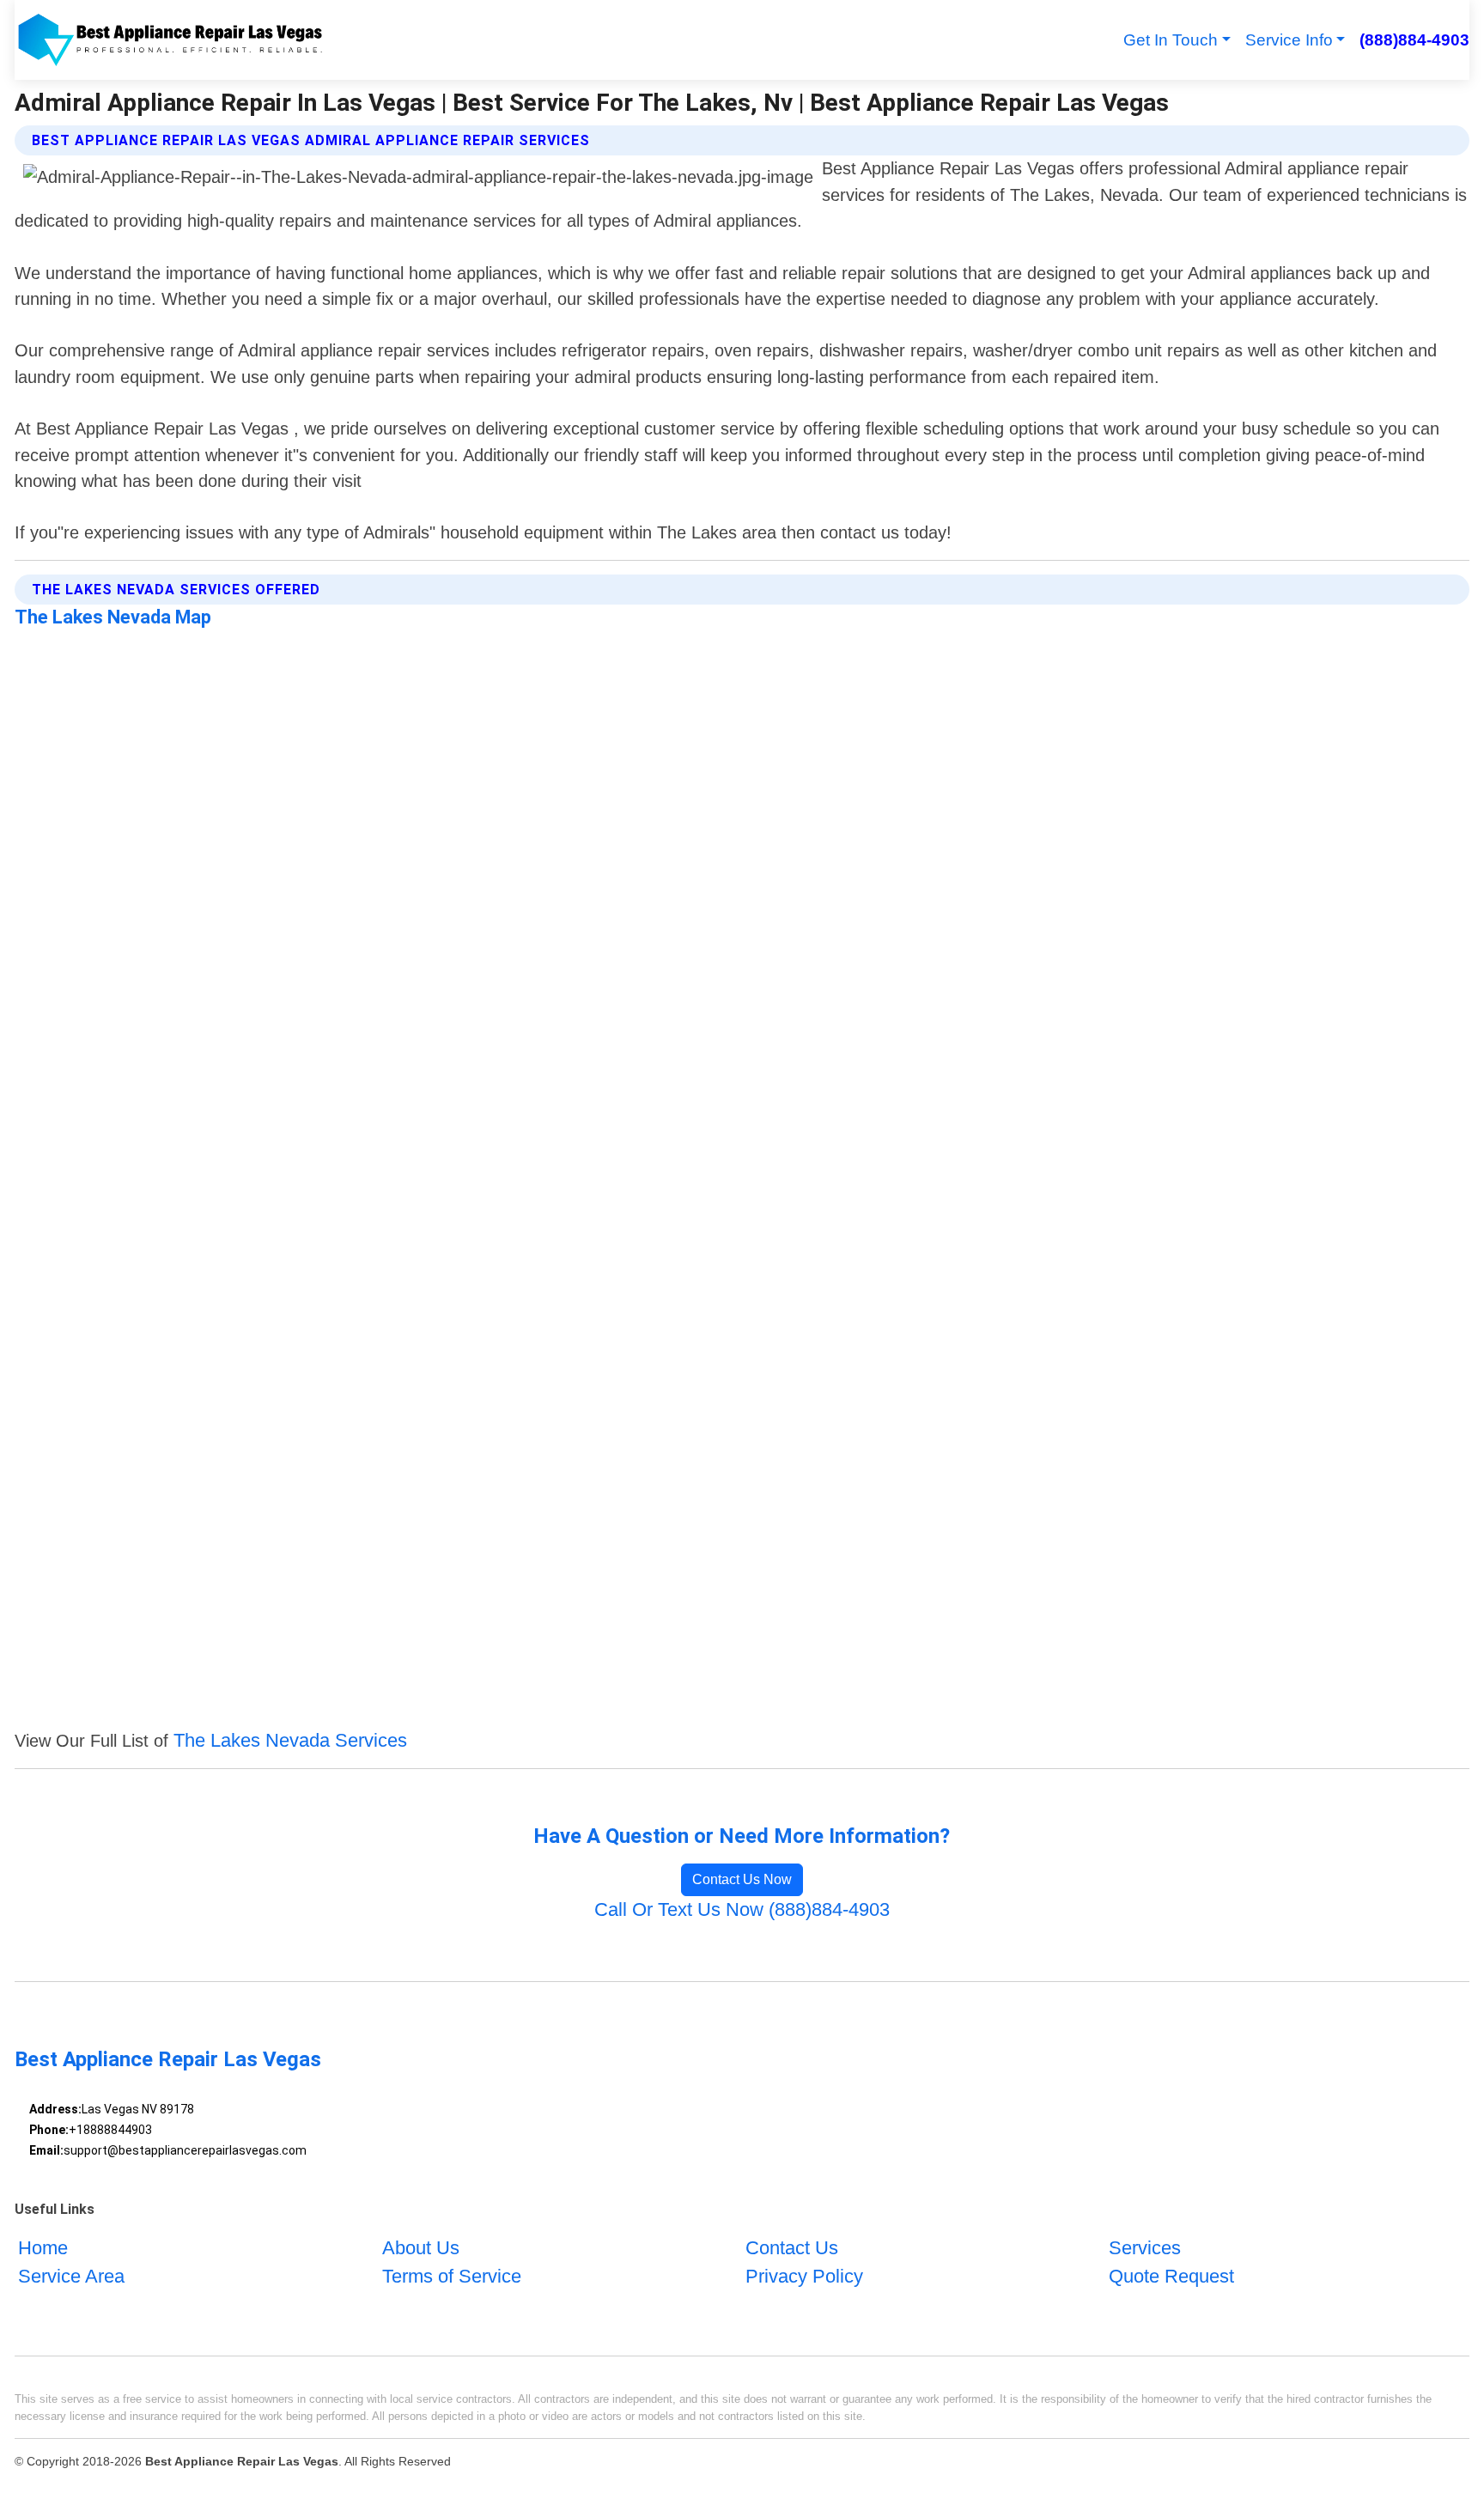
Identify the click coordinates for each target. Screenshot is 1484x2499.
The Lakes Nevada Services (290, 1740)
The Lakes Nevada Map (113, 617)
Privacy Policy (804, 2276)
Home (43, 2248)
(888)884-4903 (1414, 40)
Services (1145, 2248)
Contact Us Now (742, 1879)
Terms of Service (452, 2276)
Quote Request (1171, 2276)
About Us (421, 2248)
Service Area (71, 2276)
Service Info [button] (1289, 40)
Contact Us (792, 2248)
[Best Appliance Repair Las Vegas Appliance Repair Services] (169, 40)
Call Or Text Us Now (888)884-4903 (742, 1909)
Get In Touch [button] (1171, 40)
